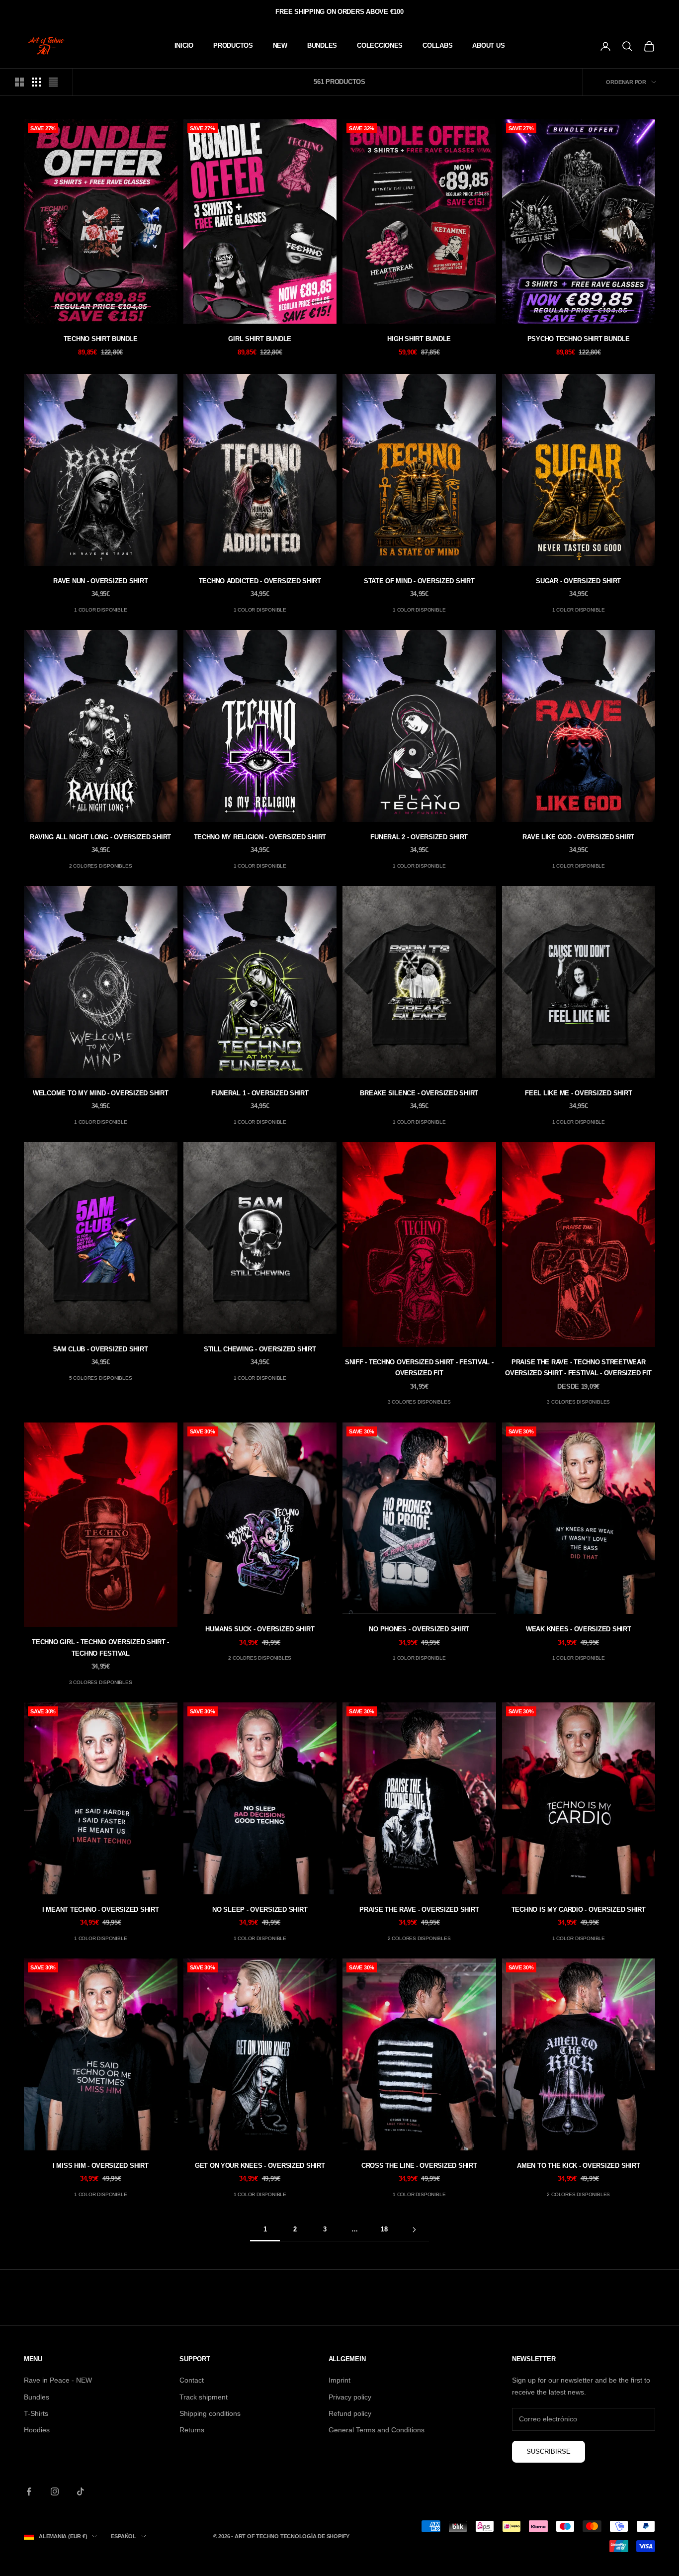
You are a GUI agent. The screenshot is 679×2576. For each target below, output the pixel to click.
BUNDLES (322, 45)
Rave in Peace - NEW (58, 2380)
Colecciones (380, 45)
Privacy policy (350, 2397)
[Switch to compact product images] (53, 82)
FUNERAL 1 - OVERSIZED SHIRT (260, 1093)
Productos (233, 45)
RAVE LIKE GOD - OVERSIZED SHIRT (578, 837)
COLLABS (437, 45)
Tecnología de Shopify (315, 2536)
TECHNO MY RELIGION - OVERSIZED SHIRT (260, 837)
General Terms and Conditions (377, 2430)
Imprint (339, 2380)
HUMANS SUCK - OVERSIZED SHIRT (260, 1629)
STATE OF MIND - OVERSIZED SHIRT (419, 581)
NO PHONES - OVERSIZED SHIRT (419, 1629)
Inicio (184, 45)
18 (384, 2229)
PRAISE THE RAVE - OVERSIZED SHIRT (419, 1910)
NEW (280, 45)
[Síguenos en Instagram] (55, 2491)
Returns (192, 2430)
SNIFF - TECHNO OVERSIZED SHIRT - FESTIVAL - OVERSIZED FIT (419, 1368)
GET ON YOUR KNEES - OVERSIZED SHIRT (260, 2166)
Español (123, 2536)
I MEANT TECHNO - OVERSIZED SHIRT (101, 1910)
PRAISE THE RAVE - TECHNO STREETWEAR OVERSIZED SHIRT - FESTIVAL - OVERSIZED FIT (578, 1368)
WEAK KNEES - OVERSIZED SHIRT (579, 1629)
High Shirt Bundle (419, 339)
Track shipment (204, 2397)
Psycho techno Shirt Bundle (579, 339)
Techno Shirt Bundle (101, 339)
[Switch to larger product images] (19, 82)
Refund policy (350, 2413)
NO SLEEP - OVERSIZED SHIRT (260, 1910)
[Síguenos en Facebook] (29, 2491)
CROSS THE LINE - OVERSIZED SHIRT (419, 2166)
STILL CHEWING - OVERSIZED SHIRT (260, 1349)
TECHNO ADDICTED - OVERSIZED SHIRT (260, 581)
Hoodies (37, 2430)
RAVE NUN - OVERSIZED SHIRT (100, 581)
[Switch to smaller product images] (36, 82)
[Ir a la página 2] (414, 2230)
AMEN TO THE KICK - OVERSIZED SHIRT (578, 2166)
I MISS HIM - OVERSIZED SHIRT (101, 2166)
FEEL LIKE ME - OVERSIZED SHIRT (578, 1093)
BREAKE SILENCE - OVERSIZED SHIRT (419, 1093)
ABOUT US (488, 45)
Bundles (37, 2397)
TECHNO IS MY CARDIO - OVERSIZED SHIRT (579, 1910)
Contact (192, 2380)
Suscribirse (549, 2451)
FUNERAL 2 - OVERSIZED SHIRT (419, 837)
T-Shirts (36, 2413)
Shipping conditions (210, 2413)
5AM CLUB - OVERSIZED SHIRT (100, 1349)
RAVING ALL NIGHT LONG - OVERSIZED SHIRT (100, 837)
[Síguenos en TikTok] (81, 2491)
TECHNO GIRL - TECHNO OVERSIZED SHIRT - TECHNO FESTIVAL (100, 1647)
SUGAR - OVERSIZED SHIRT (578, 581)
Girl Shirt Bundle (260, 339)
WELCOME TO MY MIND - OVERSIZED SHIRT (101, 1093)
